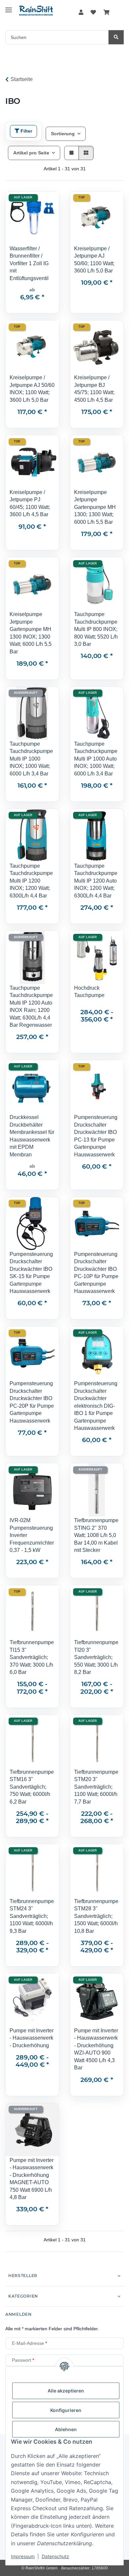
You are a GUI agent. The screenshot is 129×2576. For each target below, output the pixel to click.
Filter (26, 131)
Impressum (23, 2556)
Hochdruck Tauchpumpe (89, 992)
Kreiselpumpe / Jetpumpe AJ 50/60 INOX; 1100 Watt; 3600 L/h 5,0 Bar (32, 389)
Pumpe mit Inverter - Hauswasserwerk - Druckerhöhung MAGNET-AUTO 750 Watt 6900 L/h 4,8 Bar (32, 2179)
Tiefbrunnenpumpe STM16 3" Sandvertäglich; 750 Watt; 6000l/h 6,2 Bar (32, 1787)
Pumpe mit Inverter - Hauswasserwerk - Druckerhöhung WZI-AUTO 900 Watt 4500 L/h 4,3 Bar (96, 2049)
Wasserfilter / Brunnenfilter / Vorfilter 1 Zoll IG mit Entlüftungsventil (29, 263)
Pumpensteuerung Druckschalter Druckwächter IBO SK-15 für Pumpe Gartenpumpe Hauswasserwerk (31, 1273)
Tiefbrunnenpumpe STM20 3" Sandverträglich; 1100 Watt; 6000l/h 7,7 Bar (96, 1787)
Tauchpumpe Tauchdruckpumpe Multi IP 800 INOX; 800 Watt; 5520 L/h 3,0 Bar (96, 629)
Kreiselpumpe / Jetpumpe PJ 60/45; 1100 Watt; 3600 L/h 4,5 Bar (30, 503)
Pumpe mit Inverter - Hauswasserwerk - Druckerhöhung (32, 2038)
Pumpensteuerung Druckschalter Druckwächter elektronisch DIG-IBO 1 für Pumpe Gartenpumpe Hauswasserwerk (96, 1406)
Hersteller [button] (23, 2276)
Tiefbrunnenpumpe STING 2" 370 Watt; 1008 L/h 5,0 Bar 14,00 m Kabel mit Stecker (96, 1535)
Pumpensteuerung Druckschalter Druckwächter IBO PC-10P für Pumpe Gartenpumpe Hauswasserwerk (96, 1273)
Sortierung (63, 134)
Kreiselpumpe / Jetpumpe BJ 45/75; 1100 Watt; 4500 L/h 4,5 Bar (94, 389)
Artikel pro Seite (31, 153)
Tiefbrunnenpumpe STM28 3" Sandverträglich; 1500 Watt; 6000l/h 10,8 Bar (96, 1916)
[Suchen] (116, 37)
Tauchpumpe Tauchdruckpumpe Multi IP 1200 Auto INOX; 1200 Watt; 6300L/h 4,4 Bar (96, 881)
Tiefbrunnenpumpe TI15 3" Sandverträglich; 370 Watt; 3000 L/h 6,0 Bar (32, 1657)
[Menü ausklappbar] (9, 7)
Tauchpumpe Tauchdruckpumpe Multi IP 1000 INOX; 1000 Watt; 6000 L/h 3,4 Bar (31, 759)
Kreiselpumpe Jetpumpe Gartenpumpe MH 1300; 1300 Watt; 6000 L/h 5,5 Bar (95, 507)
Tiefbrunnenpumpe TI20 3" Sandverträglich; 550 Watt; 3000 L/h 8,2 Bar (96, 1657)
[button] (81, 13)
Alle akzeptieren (66, 2391)
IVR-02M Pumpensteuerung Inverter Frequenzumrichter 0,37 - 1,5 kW (32, 1535)
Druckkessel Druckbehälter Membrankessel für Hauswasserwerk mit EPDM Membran (32, 1136)
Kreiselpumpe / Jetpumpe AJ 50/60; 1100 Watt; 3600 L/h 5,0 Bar (94, 260)
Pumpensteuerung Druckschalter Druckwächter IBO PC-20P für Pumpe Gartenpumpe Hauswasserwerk (32, 1402)
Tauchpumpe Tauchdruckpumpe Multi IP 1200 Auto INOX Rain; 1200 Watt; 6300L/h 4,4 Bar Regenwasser (31, 1006)
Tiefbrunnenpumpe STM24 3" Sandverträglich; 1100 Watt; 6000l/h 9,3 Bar (32, 1916)
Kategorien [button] (23, 2296)
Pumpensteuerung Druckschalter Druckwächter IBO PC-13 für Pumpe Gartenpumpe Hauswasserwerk (96, 1136)
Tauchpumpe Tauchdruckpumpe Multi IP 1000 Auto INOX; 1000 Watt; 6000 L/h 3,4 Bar (96, 759)
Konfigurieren (66, 2410)
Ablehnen (66, 2429)
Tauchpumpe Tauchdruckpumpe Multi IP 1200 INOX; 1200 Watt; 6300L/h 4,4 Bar (31, 881)
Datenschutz (55, 2556)
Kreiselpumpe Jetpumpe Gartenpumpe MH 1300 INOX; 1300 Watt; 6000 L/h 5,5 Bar (31, 633)
